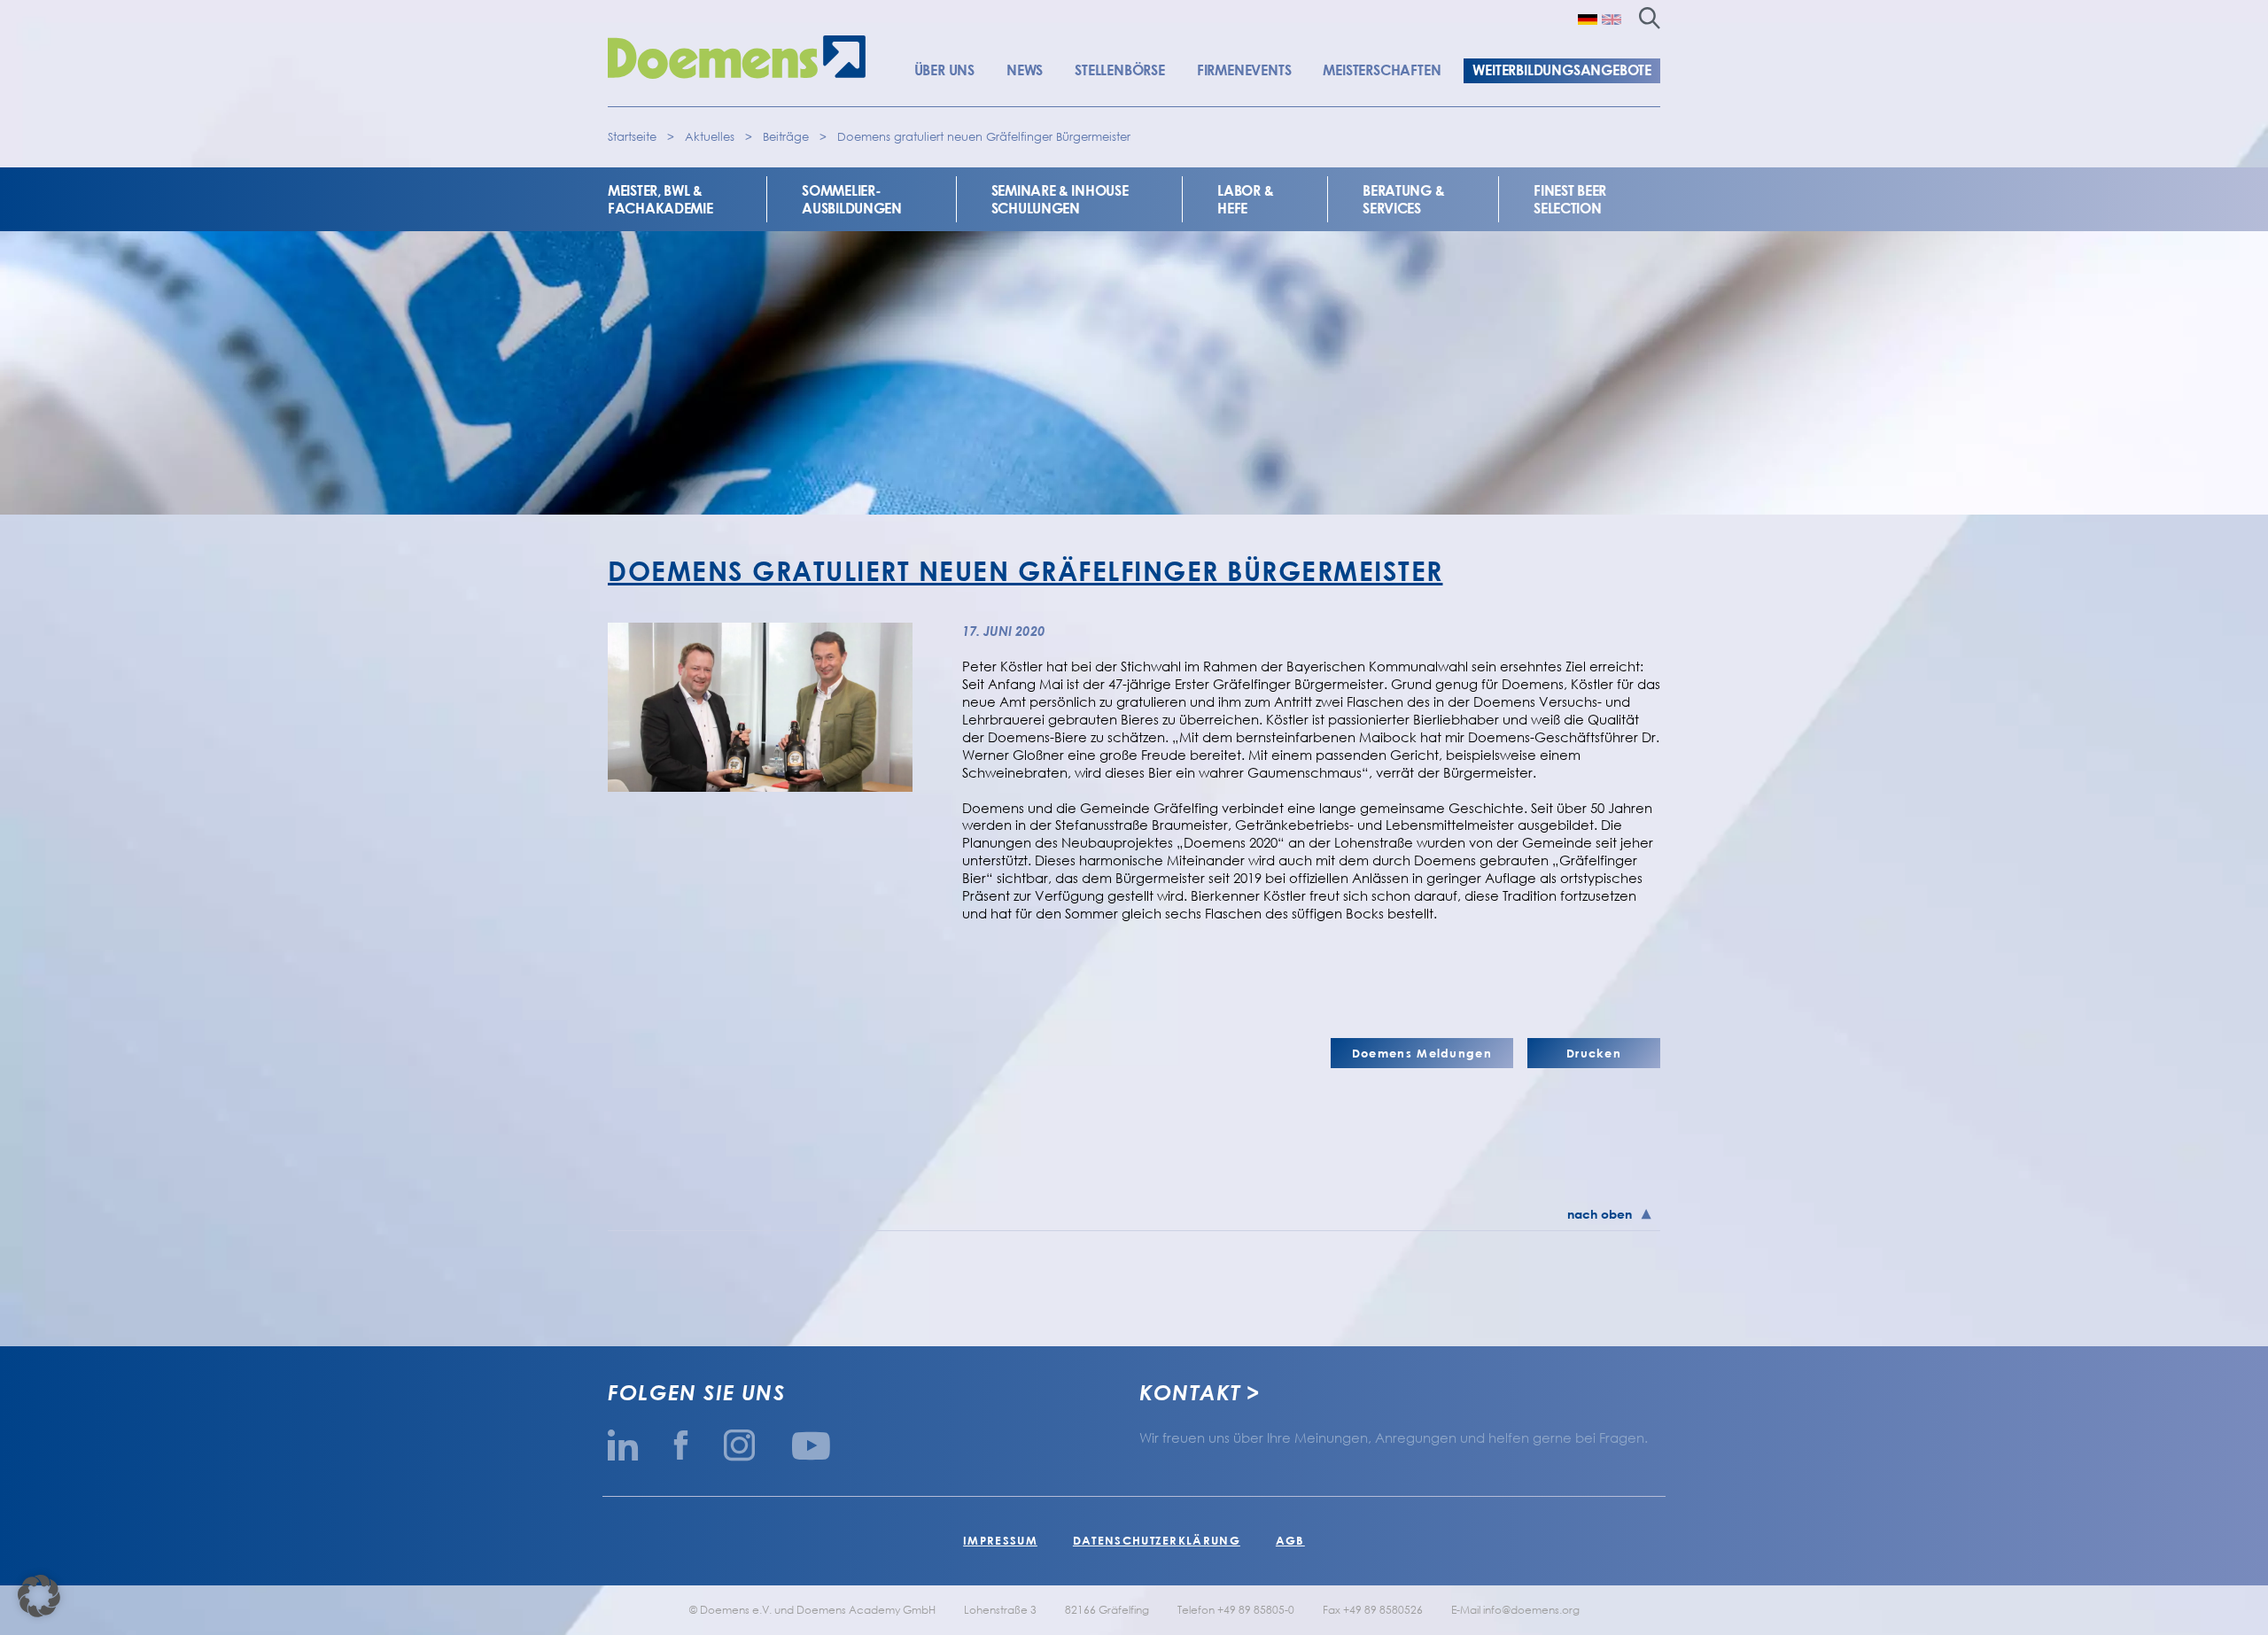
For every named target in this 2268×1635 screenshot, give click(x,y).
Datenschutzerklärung (1157, 1540)
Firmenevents (1244, 70)
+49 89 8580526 (1383, 1610)
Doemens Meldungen (1422, 1053)
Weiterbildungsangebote (1562, 70)
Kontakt (1190, 1392)
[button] (39, 1596)
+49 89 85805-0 (1256, 1610)
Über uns (944, 70)
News (1025, 70)
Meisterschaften (1382, 70)
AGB (1290, 1540)
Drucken (1594, 1053)
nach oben (1600, 1214)
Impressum (1000, 1540)
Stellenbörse (1120, 70)
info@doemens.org (1531, 1610)
